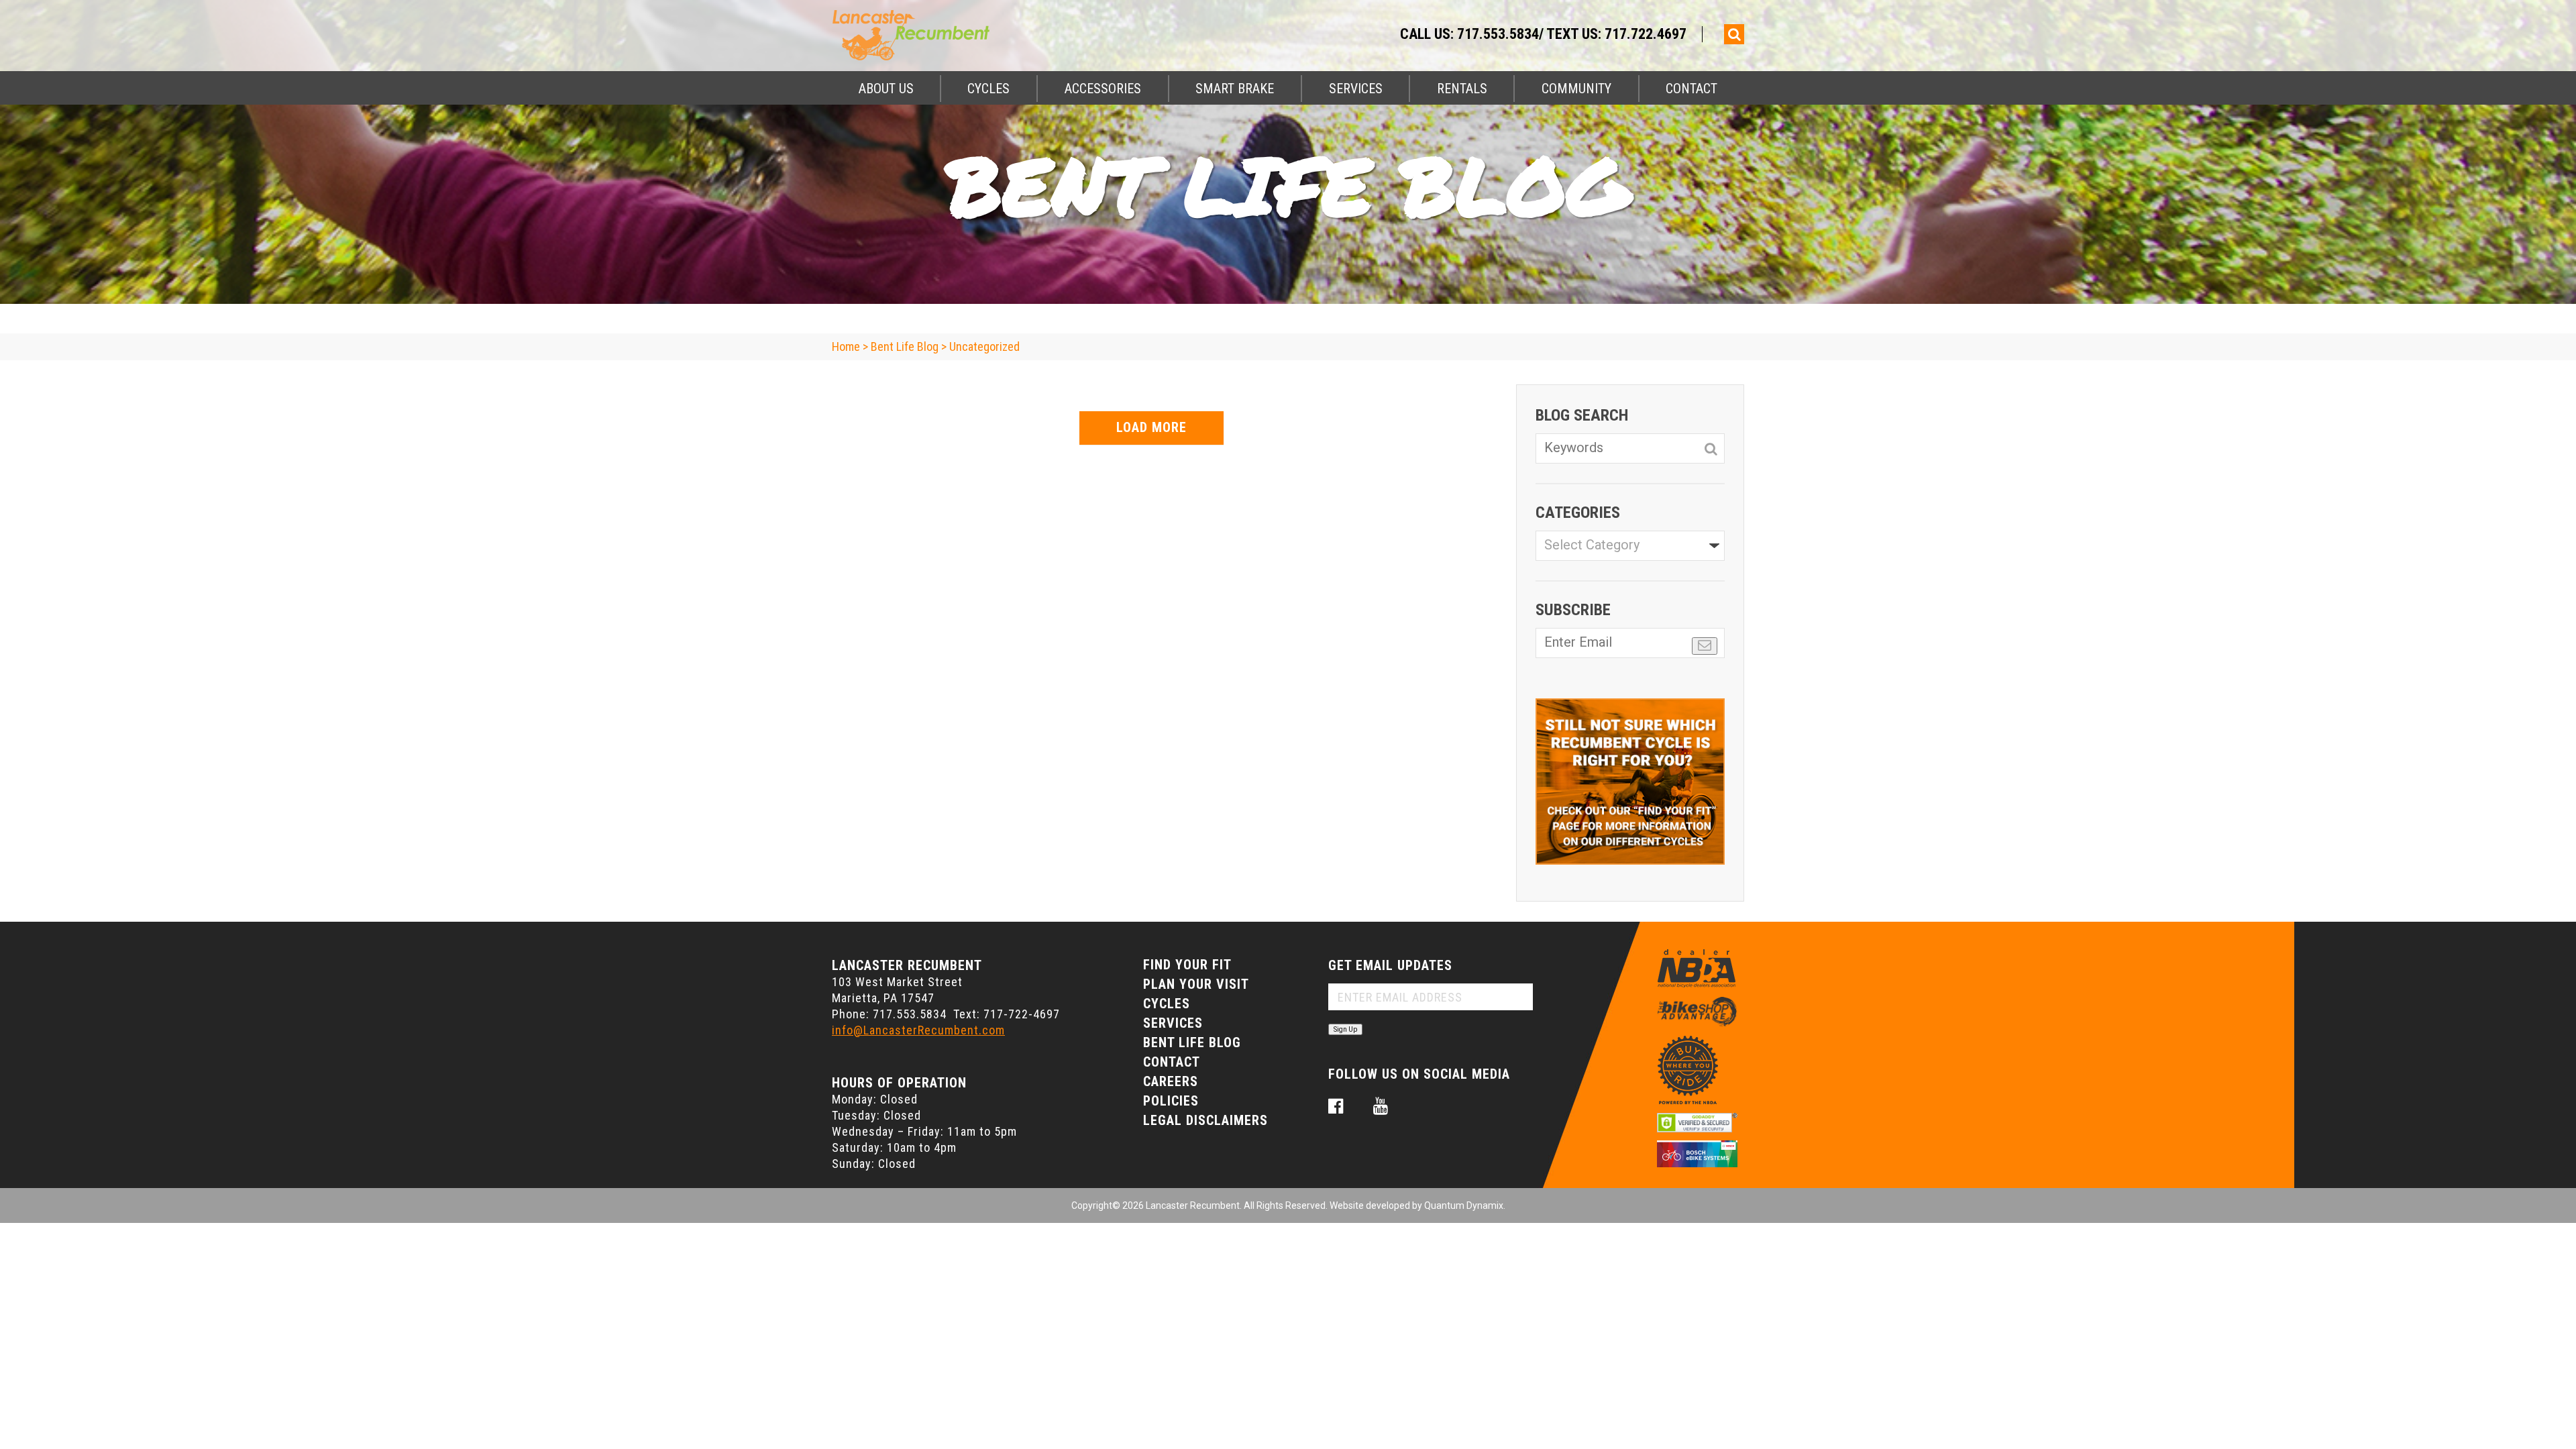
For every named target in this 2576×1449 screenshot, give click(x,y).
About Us (886, 89)
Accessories (1103, 89)
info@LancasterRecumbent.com (918, 1030)
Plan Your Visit (1196, 984)
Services (1356, 89)
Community (1576, 89)
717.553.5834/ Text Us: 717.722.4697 (1572, 34)
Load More (1151, 427)
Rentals (1462, 89)
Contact (1692, 89)
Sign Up (1345, 1029)
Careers (1171, 1081)
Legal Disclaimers (1205, 1120)
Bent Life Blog (1192, 1042)
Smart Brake (1235, 89)
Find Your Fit (1187, 965)
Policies (1171, 1101)
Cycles (988, 89)
